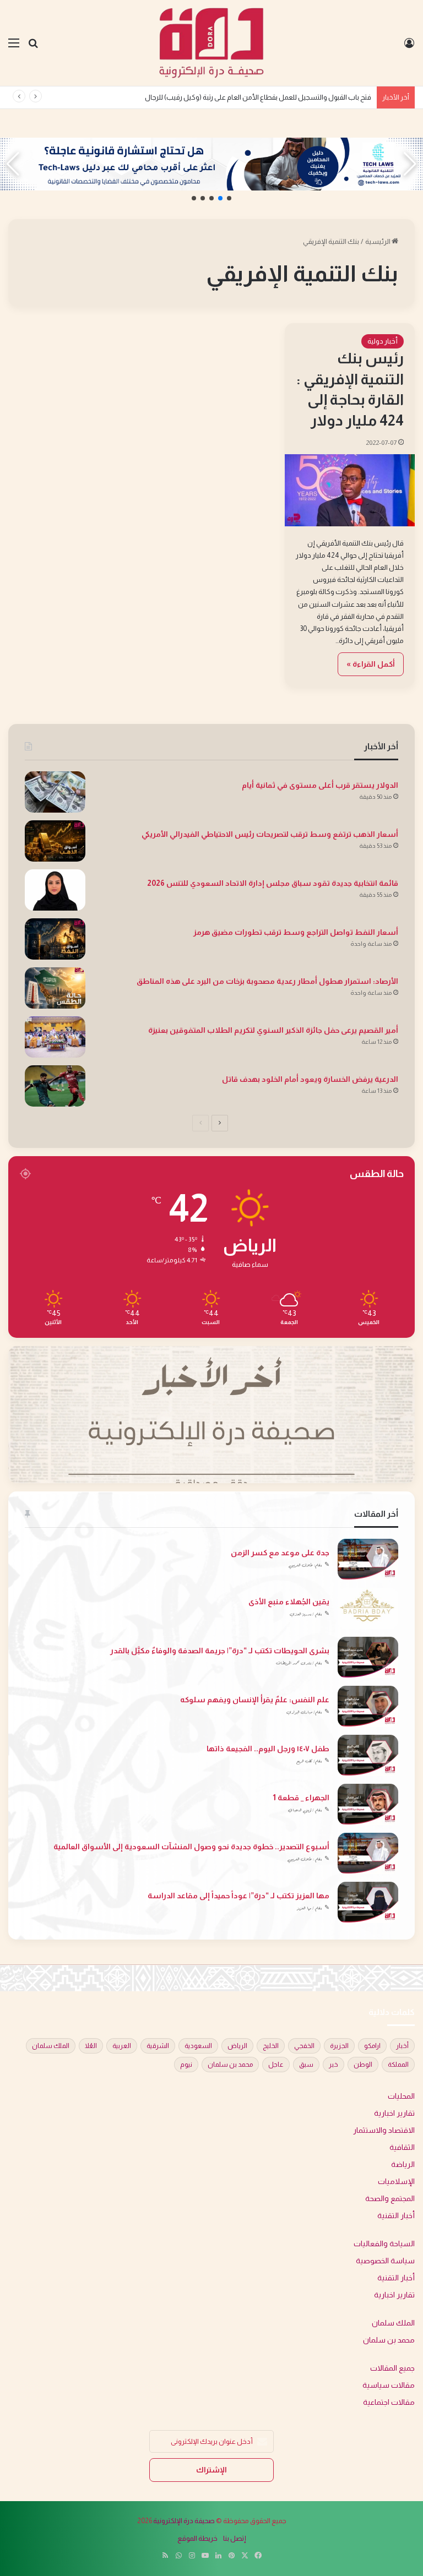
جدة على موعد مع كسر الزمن (280, 1553)
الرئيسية (378, 241)
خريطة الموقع (197, 2538)
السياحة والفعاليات (384, 2244)
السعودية (198, 2046)
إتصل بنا (235, 2538)
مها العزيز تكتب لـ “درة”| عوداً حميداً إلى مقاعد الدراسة (238, 1896)
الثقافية (402, 2147)
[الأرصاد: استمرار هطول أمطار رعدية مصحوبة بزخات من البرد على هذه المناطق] (55, 988)
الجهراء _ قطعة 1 (301, 1798)
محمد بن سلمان (230, 2065)
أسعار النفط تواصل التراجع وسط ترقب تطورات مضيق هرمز (296, 932)
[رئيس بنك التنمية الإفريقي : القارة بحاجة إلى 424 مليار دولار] (350, 490)
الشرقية (158, 2046)
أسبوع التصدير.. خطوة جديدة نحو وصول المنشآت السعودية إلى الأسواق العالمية (191, 1847)
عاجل (276, 2065)
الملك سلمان (51, 2046)
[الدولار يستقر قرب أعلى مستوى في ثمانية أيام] (55, 792)
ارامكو (372, 2046)
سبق (306, 2065)
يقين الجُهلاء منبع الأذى (289, 1602)
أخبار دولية (383, 341)
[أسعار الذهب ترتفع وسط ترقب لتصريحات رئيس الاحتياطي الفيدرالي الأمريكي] (55, 841)
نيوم (186, 2065)
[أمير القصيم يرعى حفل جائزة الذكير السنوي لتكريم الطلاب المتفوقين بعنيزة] (55, 1037)
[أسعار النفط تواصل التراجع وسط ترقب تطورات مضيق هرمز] (55, 939)
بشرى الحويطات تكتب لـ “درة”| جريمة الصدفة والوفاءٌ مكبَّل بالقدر (220, 1651)
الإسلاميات (396, 2182)
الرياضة (403, 2164)
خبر (333, 2065)
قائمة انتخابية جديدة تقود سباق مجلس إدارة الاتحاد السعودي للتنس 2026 (273, 883)
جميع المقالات (392, 2368)
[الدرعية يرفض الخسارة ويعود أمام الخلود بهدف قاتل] (55, 1086)
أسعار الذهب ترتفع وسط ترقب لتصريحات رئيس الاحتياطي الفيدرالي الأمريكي (270, 834)
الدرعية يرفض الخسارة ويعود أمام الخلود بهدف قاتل (310, 1079)
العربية (122, 2046)
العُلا (91, 2046)
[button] (229, 198)
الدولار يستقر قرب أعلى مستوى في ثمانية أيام (320, 785)
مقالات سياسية (389, 2385)
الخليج (271, 2046)
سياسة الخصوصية (385, 2261)
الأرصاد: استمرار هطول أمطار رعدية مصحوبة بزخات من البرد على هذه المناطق (267, 981)
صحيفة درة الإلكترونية (184, 2521)
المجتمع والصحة (390, 2199)
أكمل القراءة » (371, 664)
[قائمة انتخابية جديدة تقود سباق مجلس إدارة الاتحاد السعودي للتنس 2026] (55, 890)
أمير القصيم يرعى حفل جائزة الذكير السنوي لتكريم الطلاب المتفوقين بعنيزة (273, 1030)
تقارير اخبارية (394, 2113)
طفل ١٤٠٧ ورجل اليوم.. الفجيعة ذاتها (268, 1749)
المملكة (398, 2065)
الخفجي (304, 2046)
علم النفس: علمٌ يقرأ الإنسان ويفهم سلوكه (255, 1700)
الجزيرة (339, 2046)
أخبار (402, 2046)
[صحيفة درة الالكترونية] (211, 43)
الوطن (363, 2065)
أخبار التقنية (396, 2216)
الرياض (237, 2046)
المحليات (401, 2096)
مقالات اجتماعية (389, 2402)
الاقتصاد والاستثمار (384, 2130)
